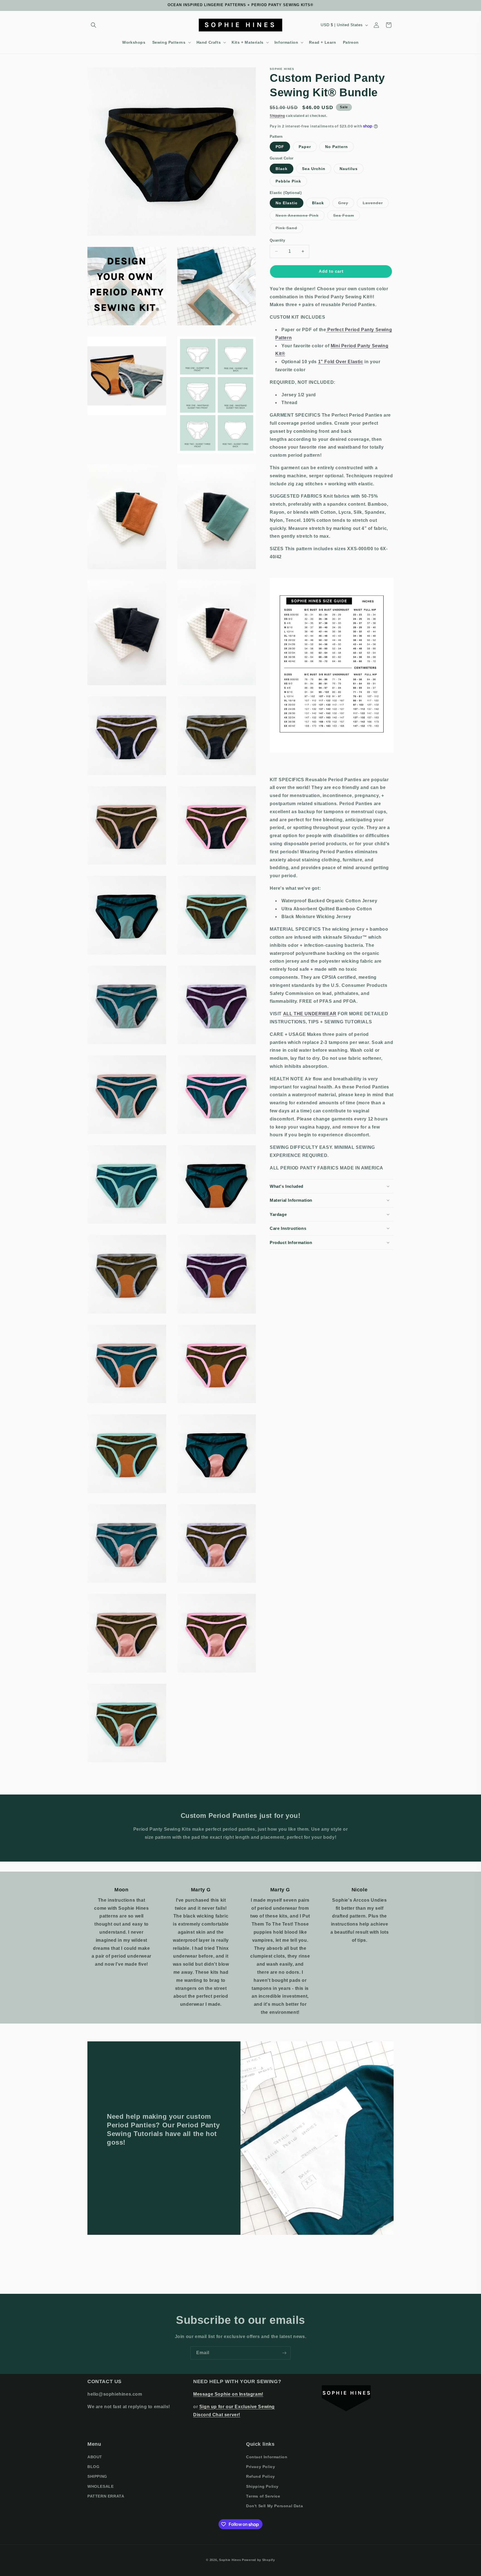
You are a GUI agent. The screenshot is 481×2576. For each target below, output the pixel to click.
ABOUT (95, 2457)
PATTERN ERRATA (106, 2496)
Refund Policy (261, 2476)
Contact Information (267, 2457)
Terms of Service (263, 2496)
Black (282, 168)
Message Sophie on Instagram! (228, 2394)
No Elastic (287, 203)
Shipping (277, 116)
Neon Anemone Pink (300, 217)
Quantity (277, 240)
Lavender (376, 204)
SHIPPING (97, 2476)
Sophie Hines (230, 2560)
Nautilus (349, 168)
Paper (305, 147)
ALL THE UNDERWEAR (310, 1014)
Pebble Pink (288, 181)
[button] (94, 25)
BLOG (93, 2467)
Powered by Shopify (258, 2560)
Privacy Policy (261, 2467)
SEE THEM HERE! (129, 2157)
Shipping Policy (262, 2486)
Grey (346, 204)
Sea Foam (347, 217)
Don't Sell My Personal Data (274, 2506)
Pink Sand (289, 229)
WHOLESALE (100, 2486)
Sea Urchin (314, 168)
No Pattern (337, 147)
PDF (280, 147)
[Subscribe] (284, 2353)
